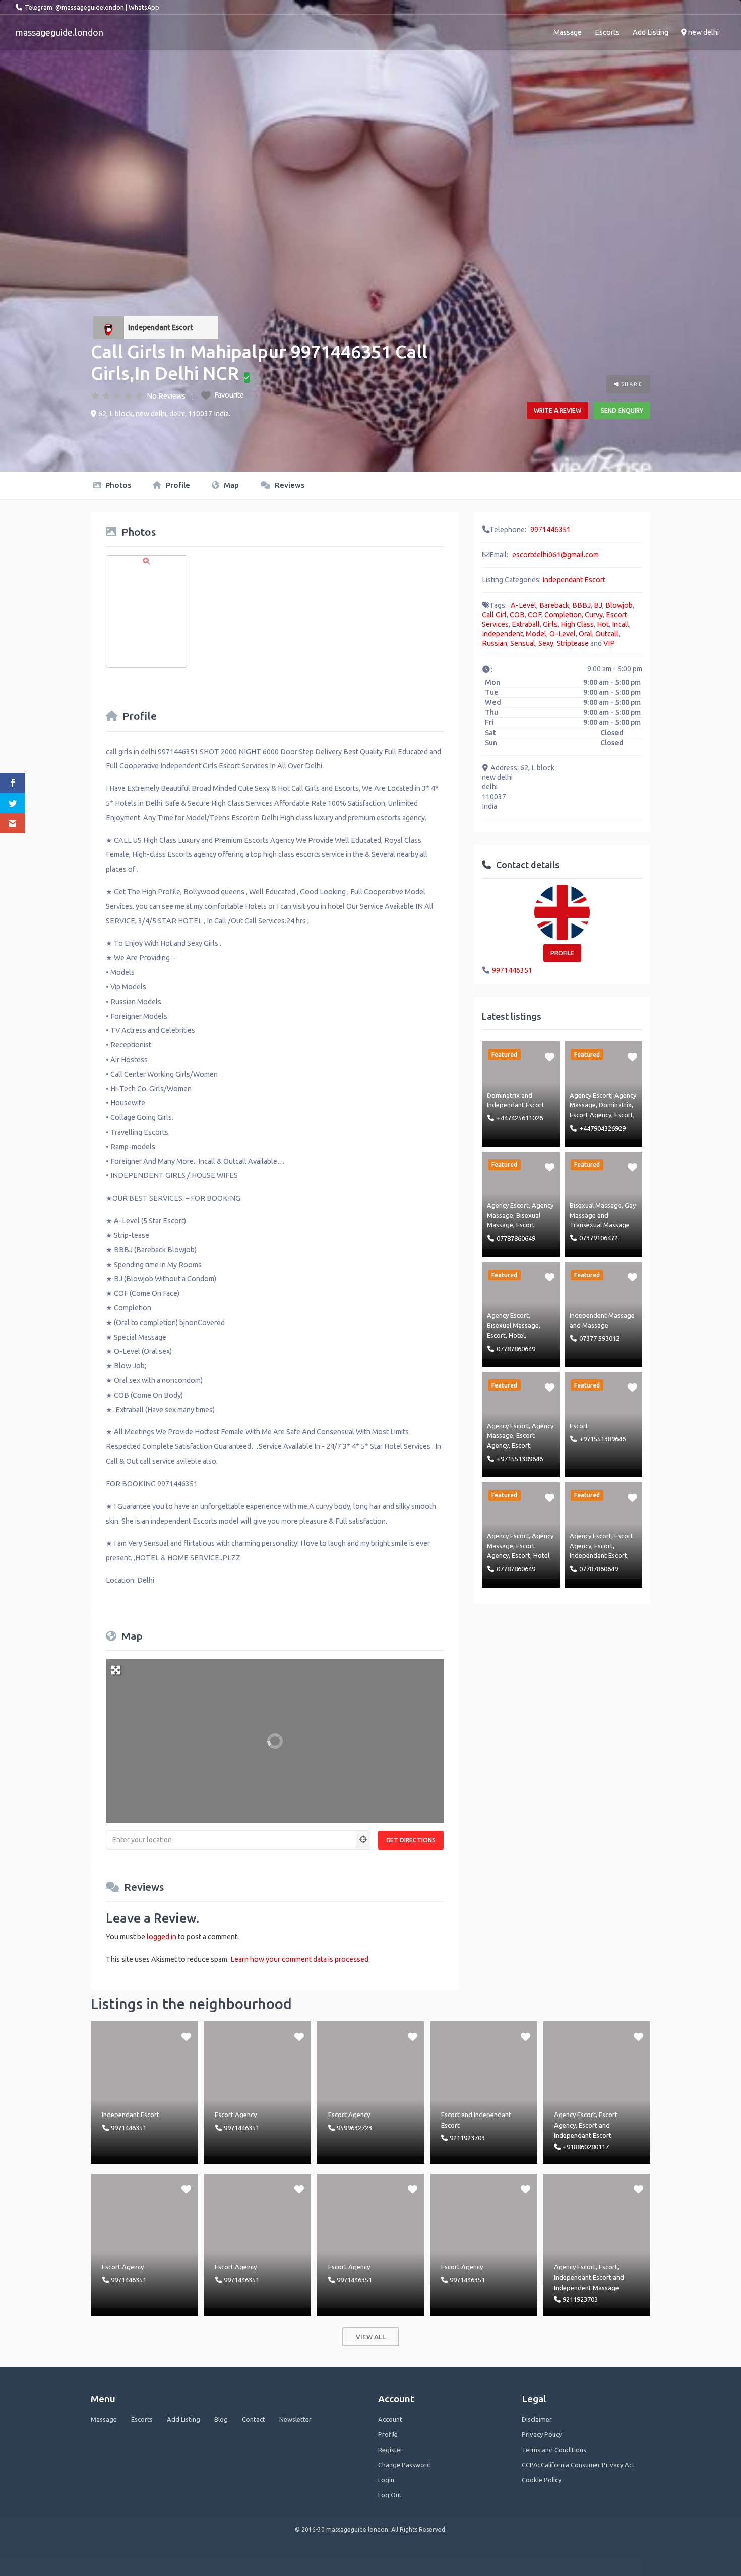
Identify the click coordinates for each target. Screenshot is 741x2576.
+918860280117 (586, 2147)
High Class (577, 624)
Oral (585, 634)
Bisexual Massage (596, 1205)
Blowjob (619, 605)
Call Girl (494, 615)
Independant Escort (161, 327)
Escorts (607, 32)
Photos (117, 485)
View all (371, 2337)
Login (386, 2480)
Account (390, 2419)
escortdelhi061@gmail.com (555, 555)
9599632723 (354, 2128)
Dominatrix (503, 1095)
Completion (563, 615)
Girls (550, 624)
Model (536, 634)
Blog (221, 2419)
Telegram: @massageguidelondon (74, 7)
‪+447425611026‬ (520, 1118)
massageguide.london (59, 32)
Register (390, 2450)
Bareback (554, 605)
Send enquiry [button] (622, 410)
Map (230, 485)
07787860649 (516, 1238)
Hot (603, 624)
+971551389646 (520, 1459)
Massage (568, 32)
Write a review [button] (558, 410)
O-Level (563, 634)
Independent (502, 634)
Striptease (573, 643)
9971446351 (550, 530)
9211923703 (467, 2138)
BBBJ (581, 605)
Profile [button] (562, 953)
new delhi (703, 32)
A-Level (523, 605)
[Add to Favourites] (550, 1056)
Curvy (594, 615)
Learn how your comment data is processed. (300, 1959)
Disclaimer (537, 2419)
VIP (609, 643)
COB (517, 615)
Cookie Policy (541, 2480)
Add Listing (651, 32)
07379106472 (599, 1238)
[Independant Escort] (108, 328)
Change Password (405, 2465)
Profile (177, 485)
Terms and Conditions (554, 2450)
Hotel (517, 1335)
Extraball (526, 624)
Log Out (390, 2495)
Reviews (289, 485)
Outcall (607, 634)
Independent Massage (602, 1315)
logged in (162, 1937)
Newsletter (295, 2419)
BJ (598, 605)
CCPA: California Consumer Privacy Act (578, 2465)
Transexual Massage (600, 1225)
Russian (495, 643)
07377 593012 (599, 1338)
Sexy (546, 643)
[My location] (363, 1840)
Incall (621, 624)
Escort (624, 1115)
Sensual (523, 643)
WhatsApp (144, 7)
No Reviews (166, 396)
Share (631, 384)
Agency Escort (591, 1095)
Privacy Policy (542, 2434)
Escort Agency (591, 1115)
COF (535, 615)
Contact (254, 2419)
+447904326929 (602, 1128)
